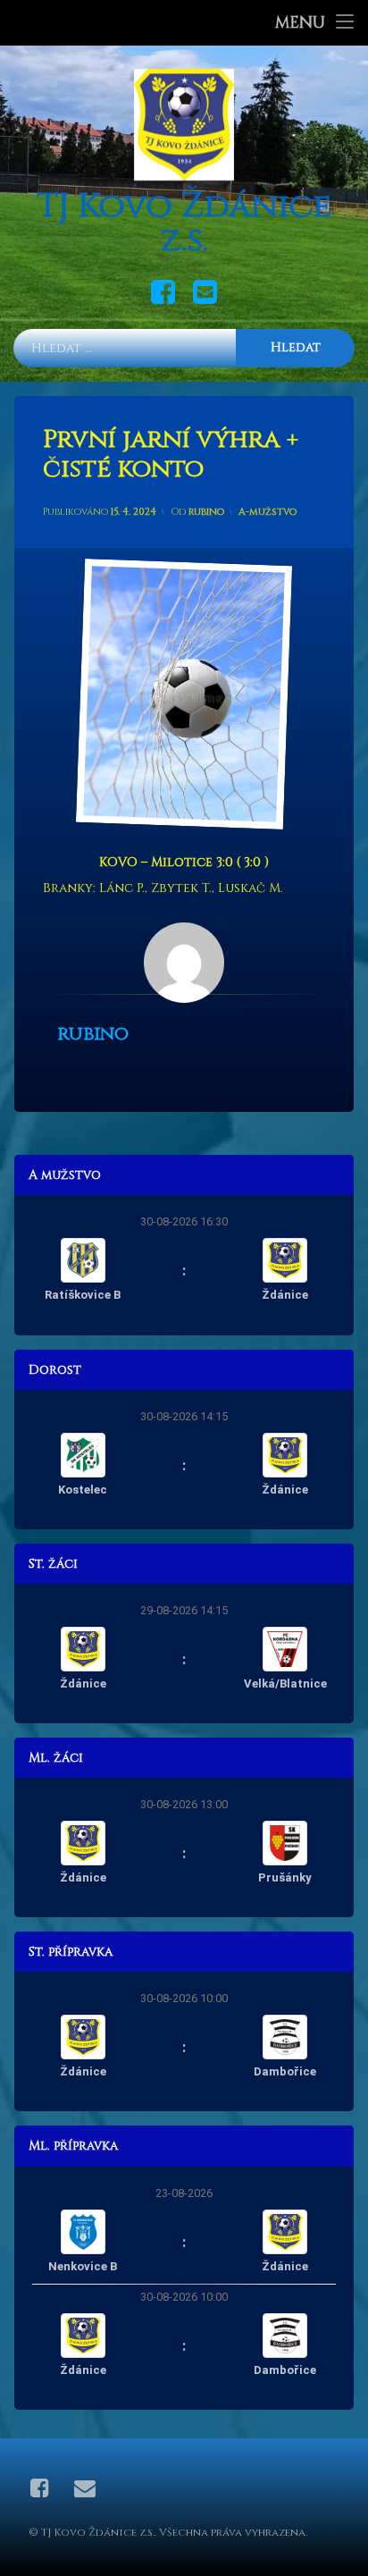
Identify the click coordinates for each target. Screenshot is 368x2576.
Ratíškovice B (83, 1295)
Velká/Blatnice (285, 1684)
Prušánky (285, 1877)
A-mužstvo (268, 512)
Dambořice (285, 2071)
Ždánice (285, 1295)
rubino (206, 512)
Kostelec (83, 1490)
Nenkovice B (83, 2266)
